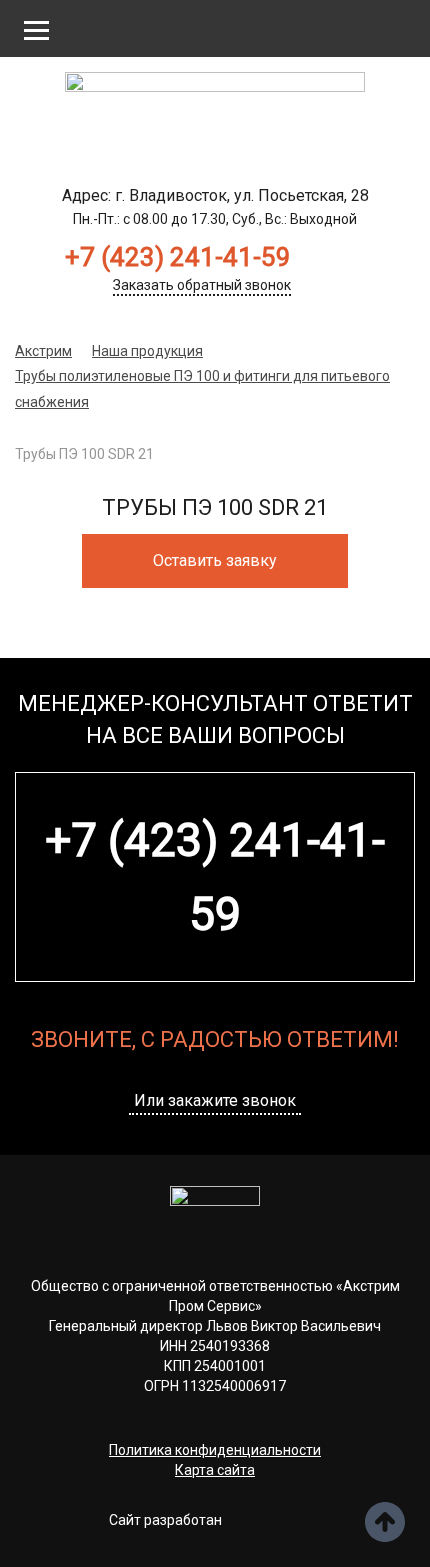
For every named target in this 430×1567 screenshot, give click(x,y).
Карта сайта (215, 1470)
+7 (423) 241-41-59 (178, 257)
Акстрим (43, 351)
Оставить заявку (215, 560)
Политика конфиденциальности (215, 1450)
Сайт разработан (165, 1520)
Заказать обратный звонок (202, 285)
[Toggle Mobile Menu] (36, 29)
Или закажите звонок (215, 1101)
